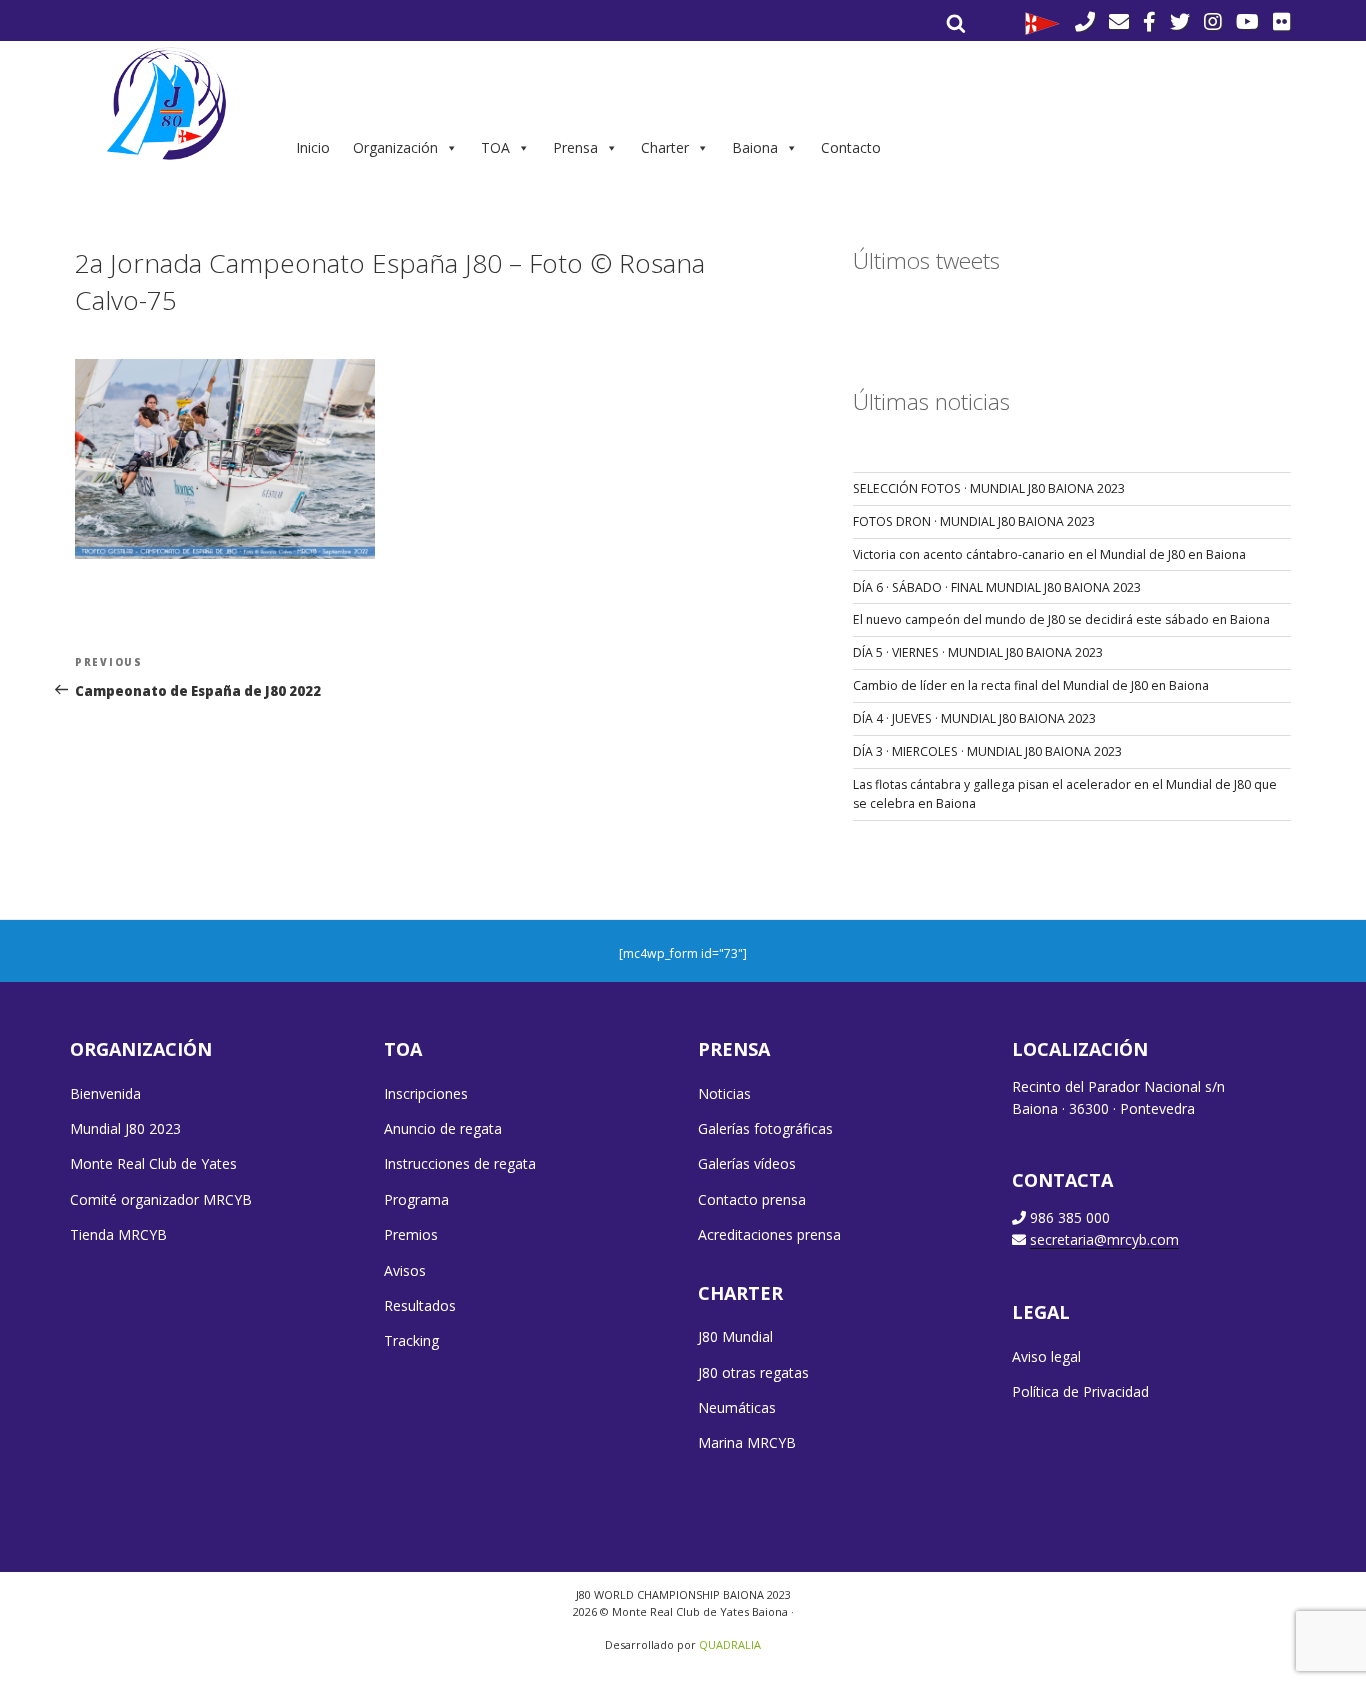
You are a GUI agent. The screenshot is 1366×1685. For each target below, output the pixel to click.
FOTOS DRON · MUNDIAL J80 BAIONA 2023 (974, 521)
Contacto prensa (752, 1199)
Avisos (405, 1270)
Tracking (411, 1340)
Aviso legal (1046, 1356)
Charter (665, 147)
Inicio (313, 147)
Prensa (575, 147)
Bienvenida (105, 1093)
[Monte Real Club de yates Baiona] (1042, 22)
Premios (411, 1234)
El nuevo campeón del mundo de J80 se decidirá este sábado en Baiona (1061, 619)
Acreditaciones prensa (769, 1234)
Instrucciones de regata (460, 1163)
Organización (395, 147)
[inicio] (168, 103)
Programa (416, 1199)
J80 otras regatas (753, 1372)
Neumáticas (737, 1407)
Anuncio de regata (443, 1128)
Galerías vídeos (747, 1163)
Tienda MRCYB (118, 1234)
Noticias (724, 1093)
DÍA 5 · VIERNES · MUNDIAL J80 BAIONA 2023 (978, 652)
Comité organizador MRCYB (161, 1199)
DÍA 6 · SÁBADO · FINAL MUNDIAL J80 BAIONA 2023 (997, 587)
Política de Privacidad (1080, 1391)
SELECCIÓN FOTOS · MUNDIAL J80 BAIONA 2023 (989, 488)
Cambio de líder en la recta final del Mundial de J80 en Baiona (1031, 685)
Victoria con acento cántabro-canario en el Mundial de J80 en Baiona (1049, 554)
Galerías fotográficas (765, 1128)
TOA (495, 147)
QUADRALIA (730, 1644)
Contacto (851, 147)
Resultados (420, 1305)
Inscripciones (426, 1093)
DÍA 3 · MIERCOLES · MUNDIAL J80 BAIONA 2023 (987, 751)
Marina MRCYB (747, 1442)
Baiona (755, 147)
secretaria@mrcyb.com (1104, 1239)
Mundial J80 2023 (125, 1128)
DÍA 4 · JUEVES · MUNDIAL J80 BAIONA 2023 (974, 718)
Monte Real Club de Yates (153, 1163)
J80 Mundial (735, 1336)
